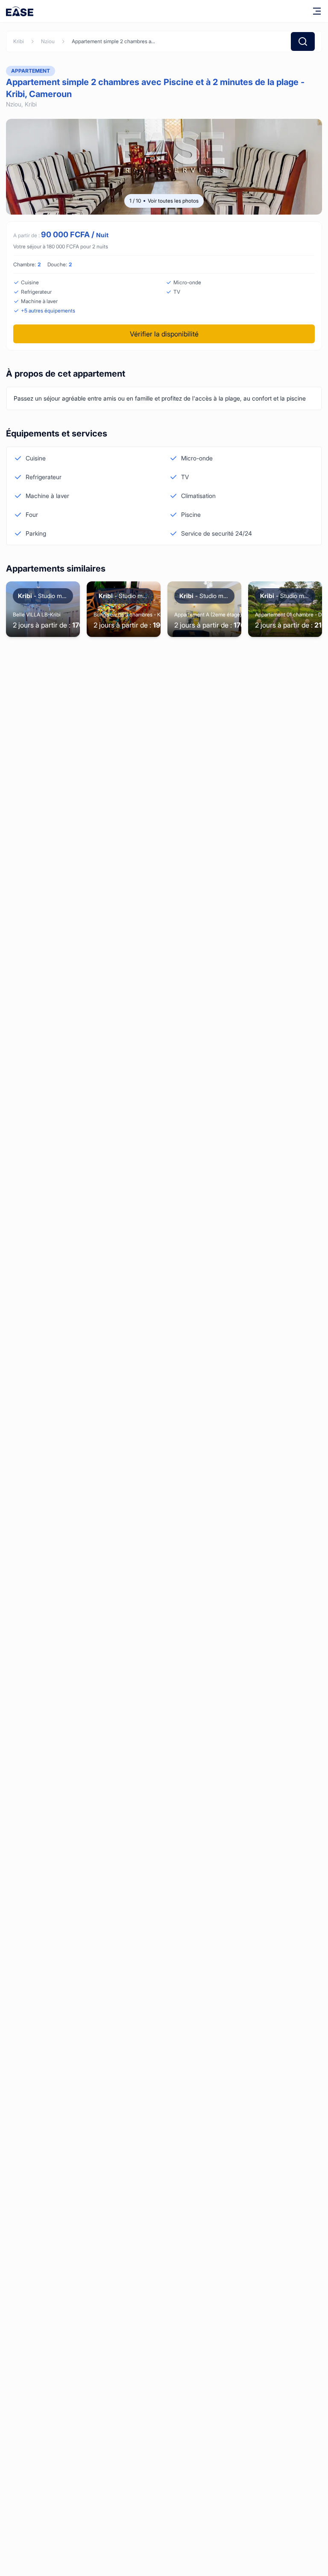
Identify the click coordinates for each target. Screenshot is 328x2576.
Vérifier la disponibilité (164, 334)
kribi (19, 41)
